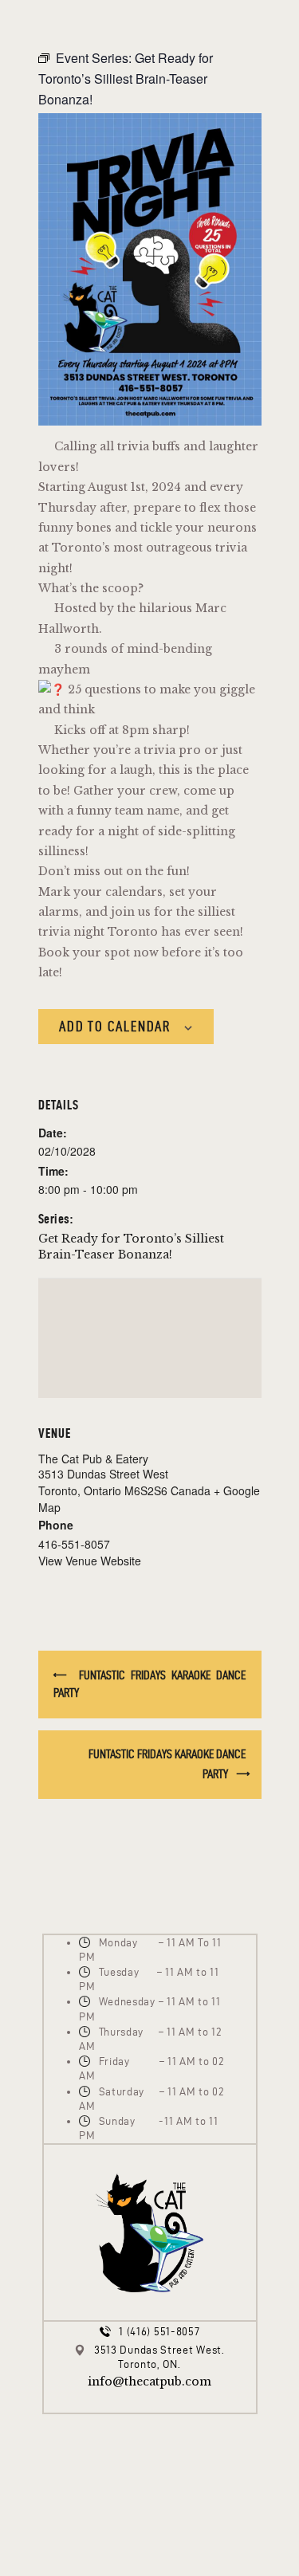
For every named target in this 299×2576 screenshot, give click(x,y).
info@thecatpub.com (149, 2382)
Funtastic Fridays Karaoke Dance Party (150, 1684)
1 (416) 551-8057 (159, 2332)
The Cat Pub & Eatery (93, 1459)
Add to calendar (115, 1026)
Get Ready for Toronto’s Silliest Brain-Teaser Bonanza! (131, 1247)
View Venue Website (90, 1561)
